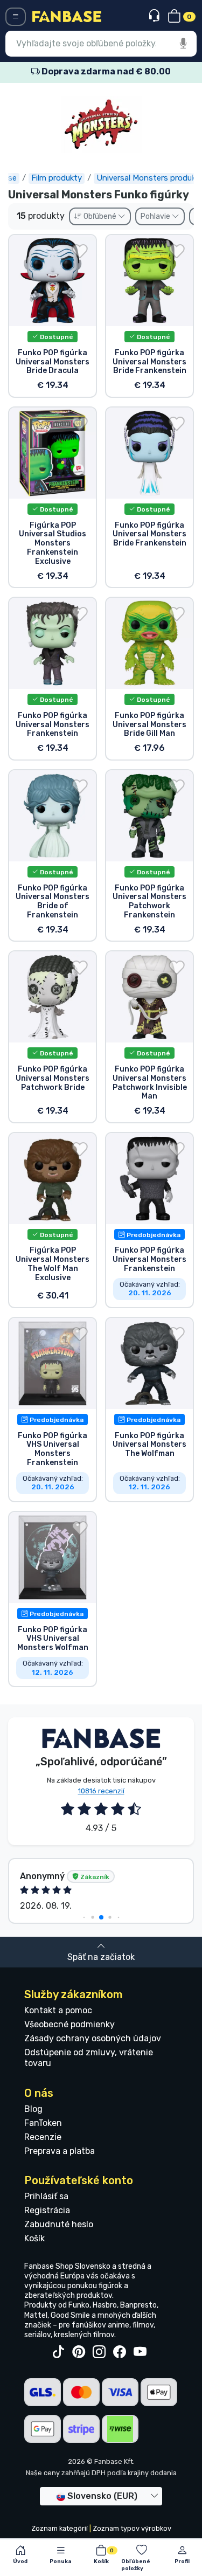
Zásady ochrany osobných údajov (93, 2038)
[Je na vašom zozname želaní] (80, 251)
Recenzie (43, 2137)
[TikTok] (58, 2352)
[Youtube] (140, 2352)
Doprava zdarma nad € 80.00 (105, 71)
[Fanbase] (67, 16)
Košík (34, 2238)
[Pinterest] (79, 2352)
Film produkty (57, 178)
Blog (33, 2109)
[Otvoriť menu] (16, 17)
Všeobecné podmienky (69, 2024)
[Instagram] (99, 2352)
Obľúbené (100, 216)
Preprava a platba (60, 2151)
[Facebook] (120, 2352)
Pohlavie (156, 216)
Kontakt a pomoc (58, 2010)
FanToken (43, 2123)
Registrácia (47, 2210)
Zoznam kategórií (60, 2528)
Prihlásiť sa (46, 2196)
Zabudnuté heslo (59, 2224)
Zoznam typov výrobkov (132, 2528)
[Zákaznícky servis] (155, 16)
